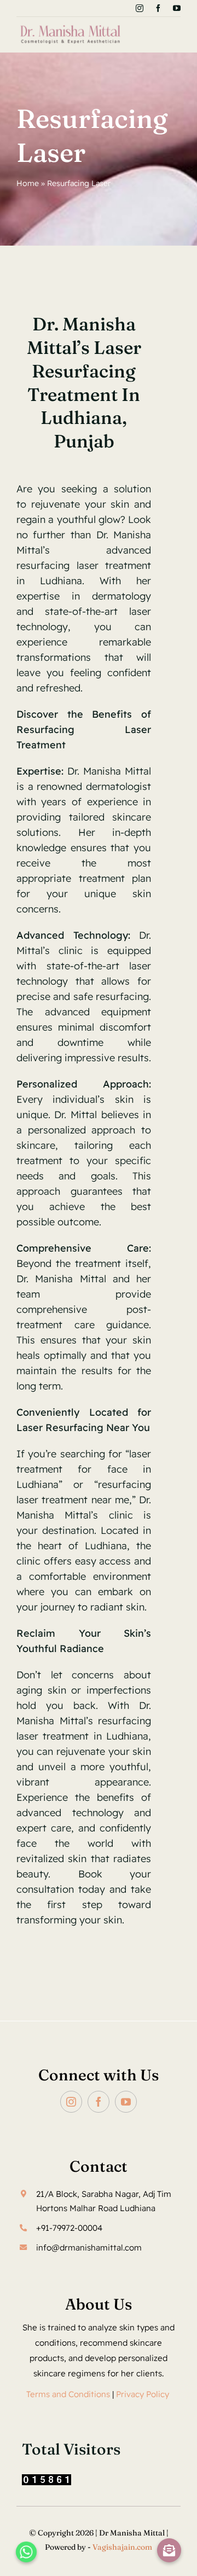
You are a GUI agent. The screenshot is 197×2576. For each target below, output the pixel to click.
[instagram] (140, 8)
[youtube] (177, 8)
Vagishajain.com (122, 2547)
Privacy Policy (144, 2394)
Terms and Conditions (68, 2394)
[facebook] (158, 8)
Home (28, 183)
